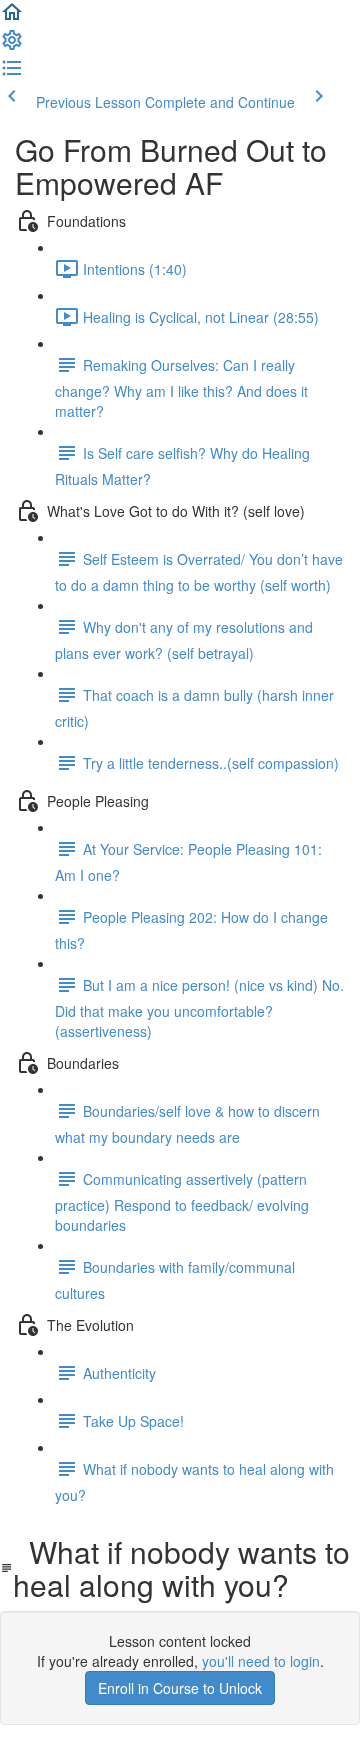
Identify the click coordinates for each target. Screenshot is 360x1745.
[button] (12, 18)
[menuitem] (12, 46)
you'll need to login (261, 1661)
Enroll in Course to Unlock (180, 1688)
